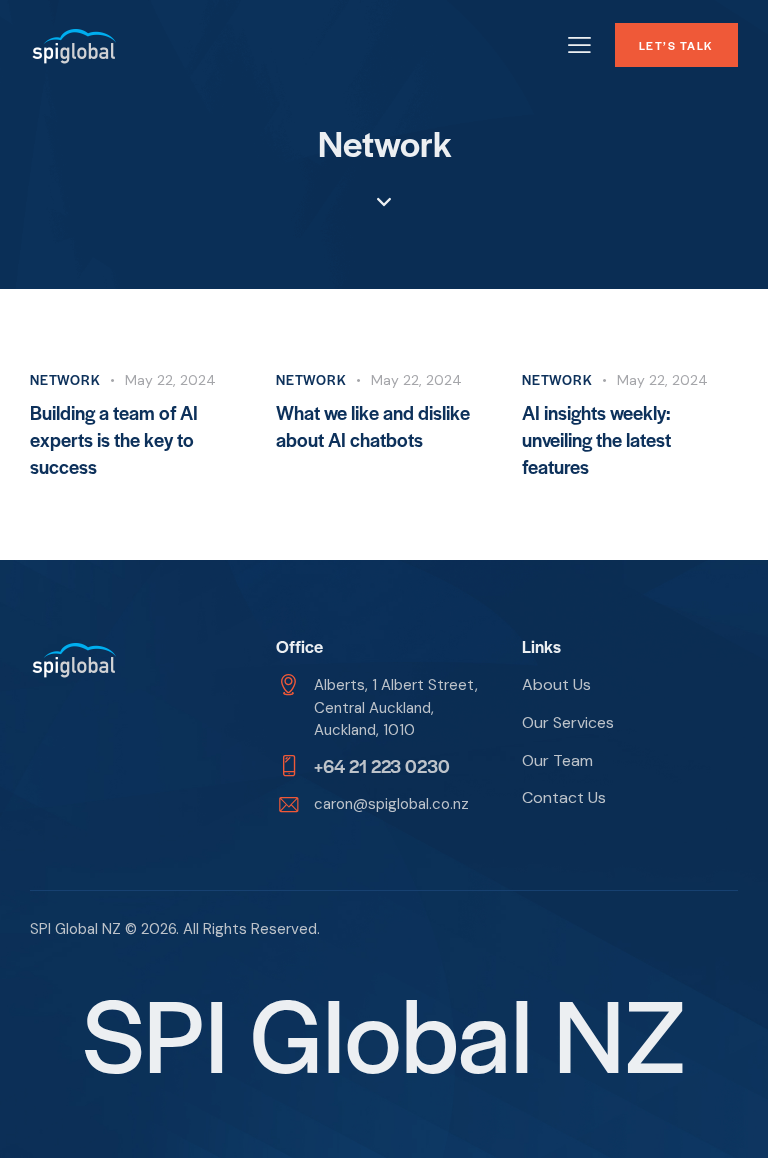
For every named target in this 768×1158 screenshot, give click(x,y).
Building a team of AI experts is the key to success (114, 439)
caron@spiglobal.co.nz (391, 804)
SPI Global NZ (75, 929)
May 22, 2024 (170, 380)
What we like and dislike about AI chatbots (373, 426)
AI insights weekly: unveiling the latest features (596, 439)
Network (65, 379)
